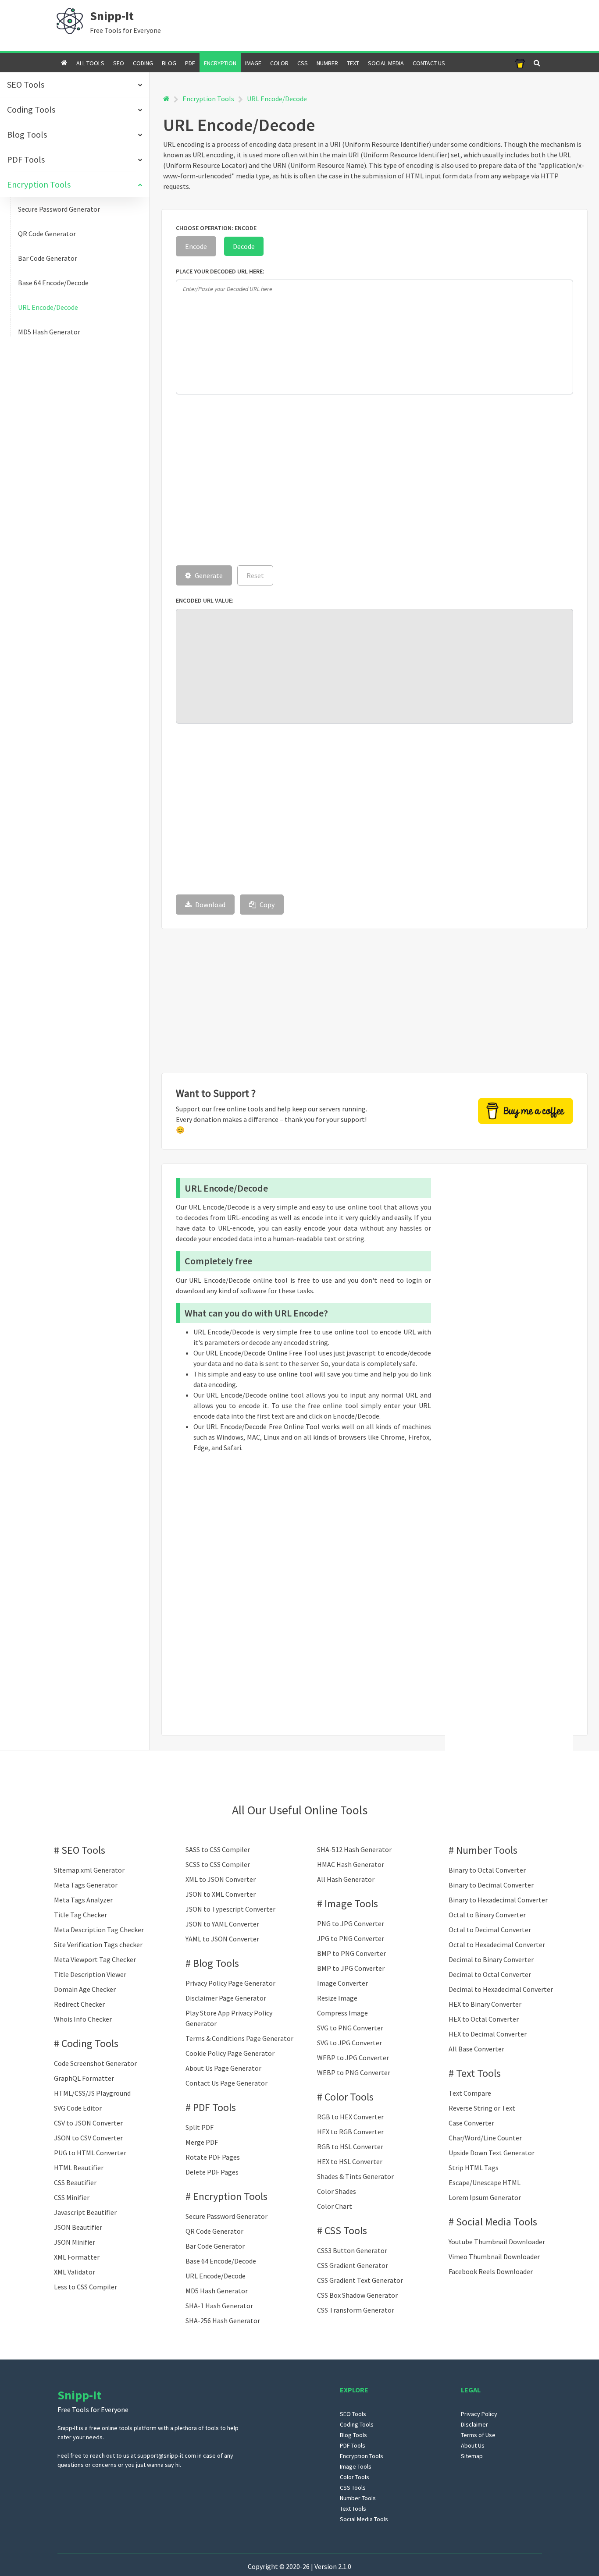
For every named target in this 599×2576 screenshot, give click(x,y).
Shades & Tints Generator (355, 2176)
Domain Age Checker (85, 1989)
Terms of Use (478, 2435)
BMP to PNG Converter (351, 1953)
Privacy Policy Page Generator (230, 1983)
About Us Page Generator (223, 2068)
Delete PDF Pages (212, 2172)
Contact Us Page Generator (226, 2083)
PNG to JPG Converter (351, 1923)
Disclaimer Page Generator (226, 1998)
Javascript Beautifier (85, 2212)
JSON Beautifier (78, 2227)
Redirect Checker (79, 2004)
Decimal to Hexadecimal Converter (501, 1989)
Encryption (220, 63)
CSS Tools (346, 2230)
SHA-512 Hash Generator (354, 1849)
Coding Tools (90, 2043)
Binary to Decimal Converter (491, 1885)
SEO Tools (83, 1850)
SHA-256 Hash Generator (223, 2321)
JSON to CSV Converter (88, 2138)
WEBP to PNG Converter (354, 2072)
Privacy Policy (479, 2414)
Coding (143, 63)
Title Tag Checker (80, 1915)
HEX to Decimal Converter (488, 2034)
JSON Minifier (75, 2242)
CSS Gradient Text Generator (360, 2280)
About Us (473, 2445)
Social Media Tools (497, 2222)
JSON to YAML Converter (222, 1924)
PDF (190, 63)
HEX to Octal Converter (484, 2019)
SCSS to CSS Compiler (218, 1864)
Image (253, 63)
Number (327, 63)
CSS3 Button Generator (352, 2250)
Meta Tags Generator (86, 1885)
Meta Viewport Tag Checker (95, 1959)
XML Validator (75, 2272)
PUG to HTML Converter (90, 2153)
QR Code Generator (47, 234)
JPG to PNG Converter (351, 1938)
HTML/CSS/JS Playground (92, 2093)
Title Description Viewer (90, 1974)
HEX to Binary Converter (485, 2004)
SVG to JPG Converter (349, 2043)
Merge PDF (202, 2142)
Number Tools (487, 1850)
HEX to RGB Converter (350, 2132)
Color (279, 63)
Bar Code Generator (48, 258)
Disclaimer (474, 2424)
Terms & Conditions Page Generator (239, 2038)
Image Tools (351, 1904)
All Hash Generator (346, 1879)
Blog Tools (216, 1963)
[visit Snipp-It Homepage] (70, 20)
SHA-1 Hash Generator (219, 2306)
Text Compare (470, 2093)
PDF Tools (214, 2107)
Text (353, 63)
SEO (119, 63)
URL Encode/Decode (48, 307)
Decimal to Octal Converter (490, 1974)
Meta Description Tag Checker (99, 1930)
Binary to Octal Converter (487, 1870)
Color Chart (335, 2206)
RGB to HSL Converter (350, 2147)
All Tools (90, 63)
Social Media (386, 63)
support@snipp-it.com (167, 2455)
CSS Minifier (72, 2197)
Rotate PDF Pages (213, 2157)
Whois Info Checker (83, 2019)
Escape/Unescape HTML (485, 2182)
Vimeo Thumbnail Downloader (494, 2257)
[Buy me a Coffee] (520, 63)
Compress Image (342, 2013)
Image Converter (342, 1983)
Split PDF (200, 2127)
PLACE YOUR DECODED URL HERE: (220, 271)
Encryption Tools (208, 99)
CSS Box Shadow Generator (357, 2295)
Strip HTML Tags (474, 2168)
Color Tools (349, 2097)
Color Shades (337, 2191)
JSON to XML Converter (221, 1894)
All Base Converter (476, 2049)
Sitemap (472, 2456)
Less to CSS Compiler (86, 2287)
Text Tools (478, 2073)
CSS (303, 63)
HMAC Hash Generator (351, 1864)
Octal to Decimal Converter (490, 1930)
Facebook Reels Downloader (491, 2271)
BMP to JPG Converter (351, 1968)
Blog (169, 63)
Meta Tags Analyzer (83, 1900)
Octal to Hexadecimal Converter (497, 1944)
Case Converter (471, 2123)
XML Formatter (77, 2257)
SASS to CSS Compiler (218, 1849)
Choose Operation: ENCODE (216, 228)
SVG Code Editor (78, 2108)
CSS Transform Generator (356, 2310)
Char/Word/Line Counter (485, 2138)
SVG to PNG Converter (350, 2028)
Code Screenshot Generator (95, 2063)
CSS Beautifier (75, 2182)
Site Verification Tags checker (98, 1944)
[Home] (166, 99)
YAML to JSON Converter (222, 1939)
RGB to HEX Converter (350, 2117)
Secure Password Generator (59, 209)
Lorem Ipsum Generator (485, 2197)
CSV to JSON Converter (88, 2123)
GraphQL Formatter (84, 2078)
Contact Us (429, 63)
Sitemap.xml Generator (89, 1870)
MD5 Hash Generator (49, 332)
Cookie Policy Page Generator (230, 2053)
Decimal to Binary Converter (491, 1959)
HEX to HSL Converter (350, 2161)
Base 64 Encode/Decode (53, 283)
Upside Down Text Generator (492, 2153)
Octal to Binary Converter (487, 1915)
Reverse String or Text (482, 2108)
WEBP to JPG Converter (353, 2058)
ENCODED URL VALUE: (205, 600)
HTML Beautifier (79, 2168)
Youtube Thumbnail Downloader (497, 2242)
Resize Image (337, 1998)
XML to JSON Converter (221, 1879)
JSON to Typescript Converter (230, 1909)
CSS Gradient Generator (353, 2265)
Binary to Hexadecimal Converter (498, 1900)
